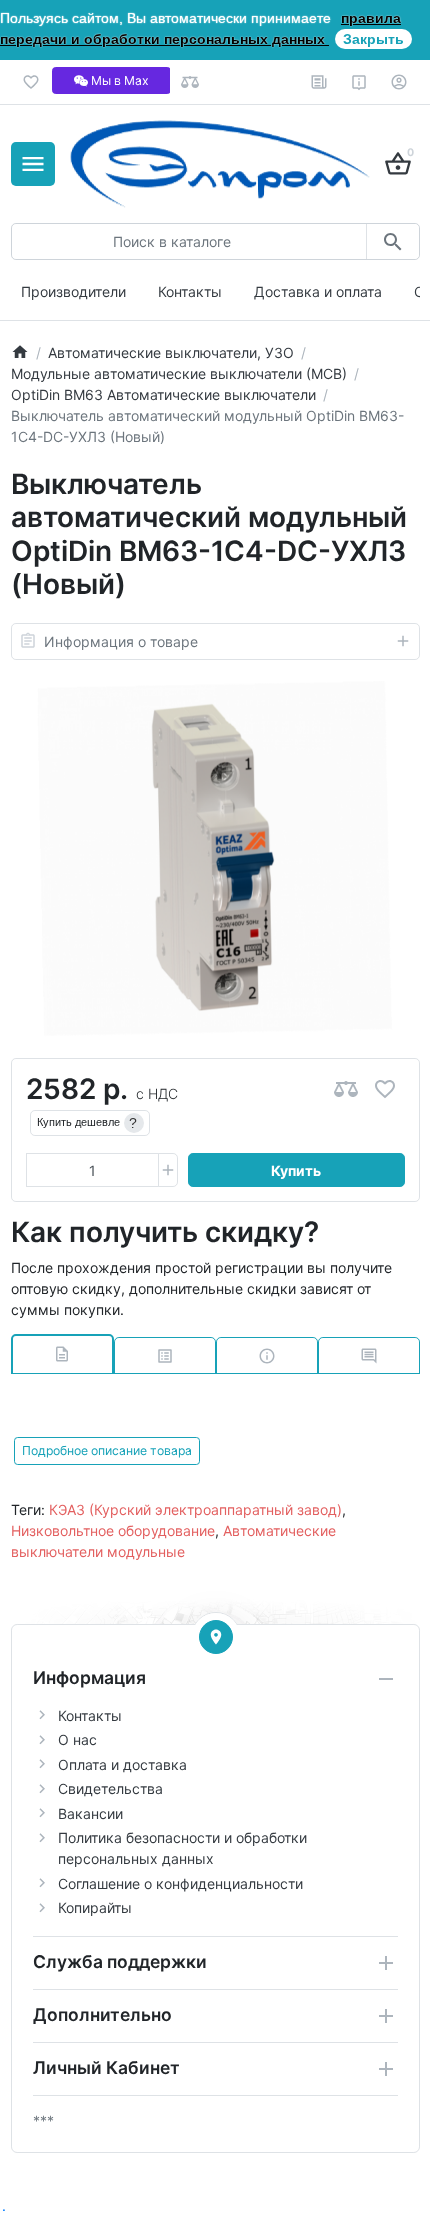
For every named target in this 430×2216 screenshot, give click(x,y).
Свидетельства (110, 1788)
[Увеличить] (168, 1170)
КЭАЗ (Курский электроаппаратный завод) (195, 1509)
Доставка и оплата (318, 291)
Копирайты (95, 1907)
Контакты (190, 291)
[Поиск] (392, 241)
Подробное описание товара (107, 1450)
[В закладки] (385, 1089)
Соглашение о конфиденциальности (180, 1883)
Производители (73, 291)
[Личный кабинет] (399, 82)
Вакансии (90, 1813)
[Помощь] (359, 82)
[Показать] (216, 1637)
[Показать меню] (33, 164)
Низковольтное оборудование (113, 1530)
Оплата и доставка (122, 1764)
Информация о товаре (121, 641)
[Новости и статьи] (319, 82)
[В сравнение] (346, 1089)
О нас (77, 1739)
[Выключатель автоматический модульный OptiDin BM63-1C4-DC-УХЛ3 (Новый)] (215, 859)
